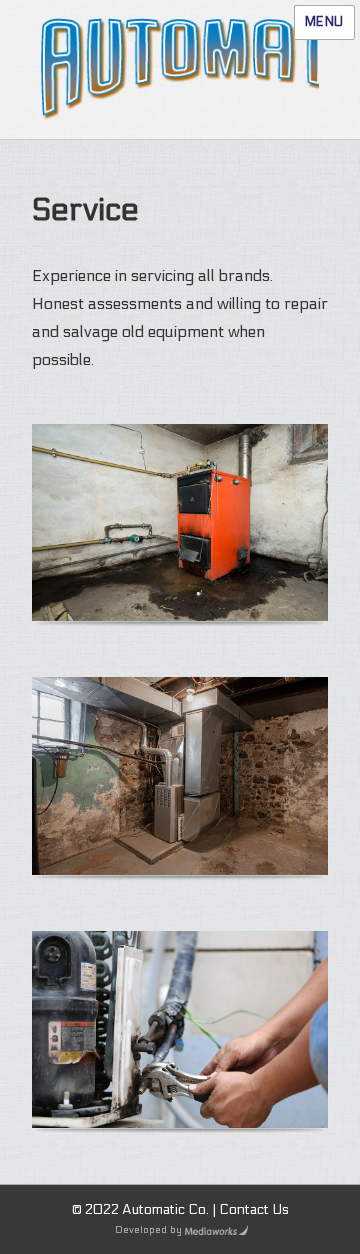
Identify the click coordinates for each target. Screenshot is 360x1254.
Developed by (148, 1230)
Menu (324, 22)
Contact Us (254, 1210)
